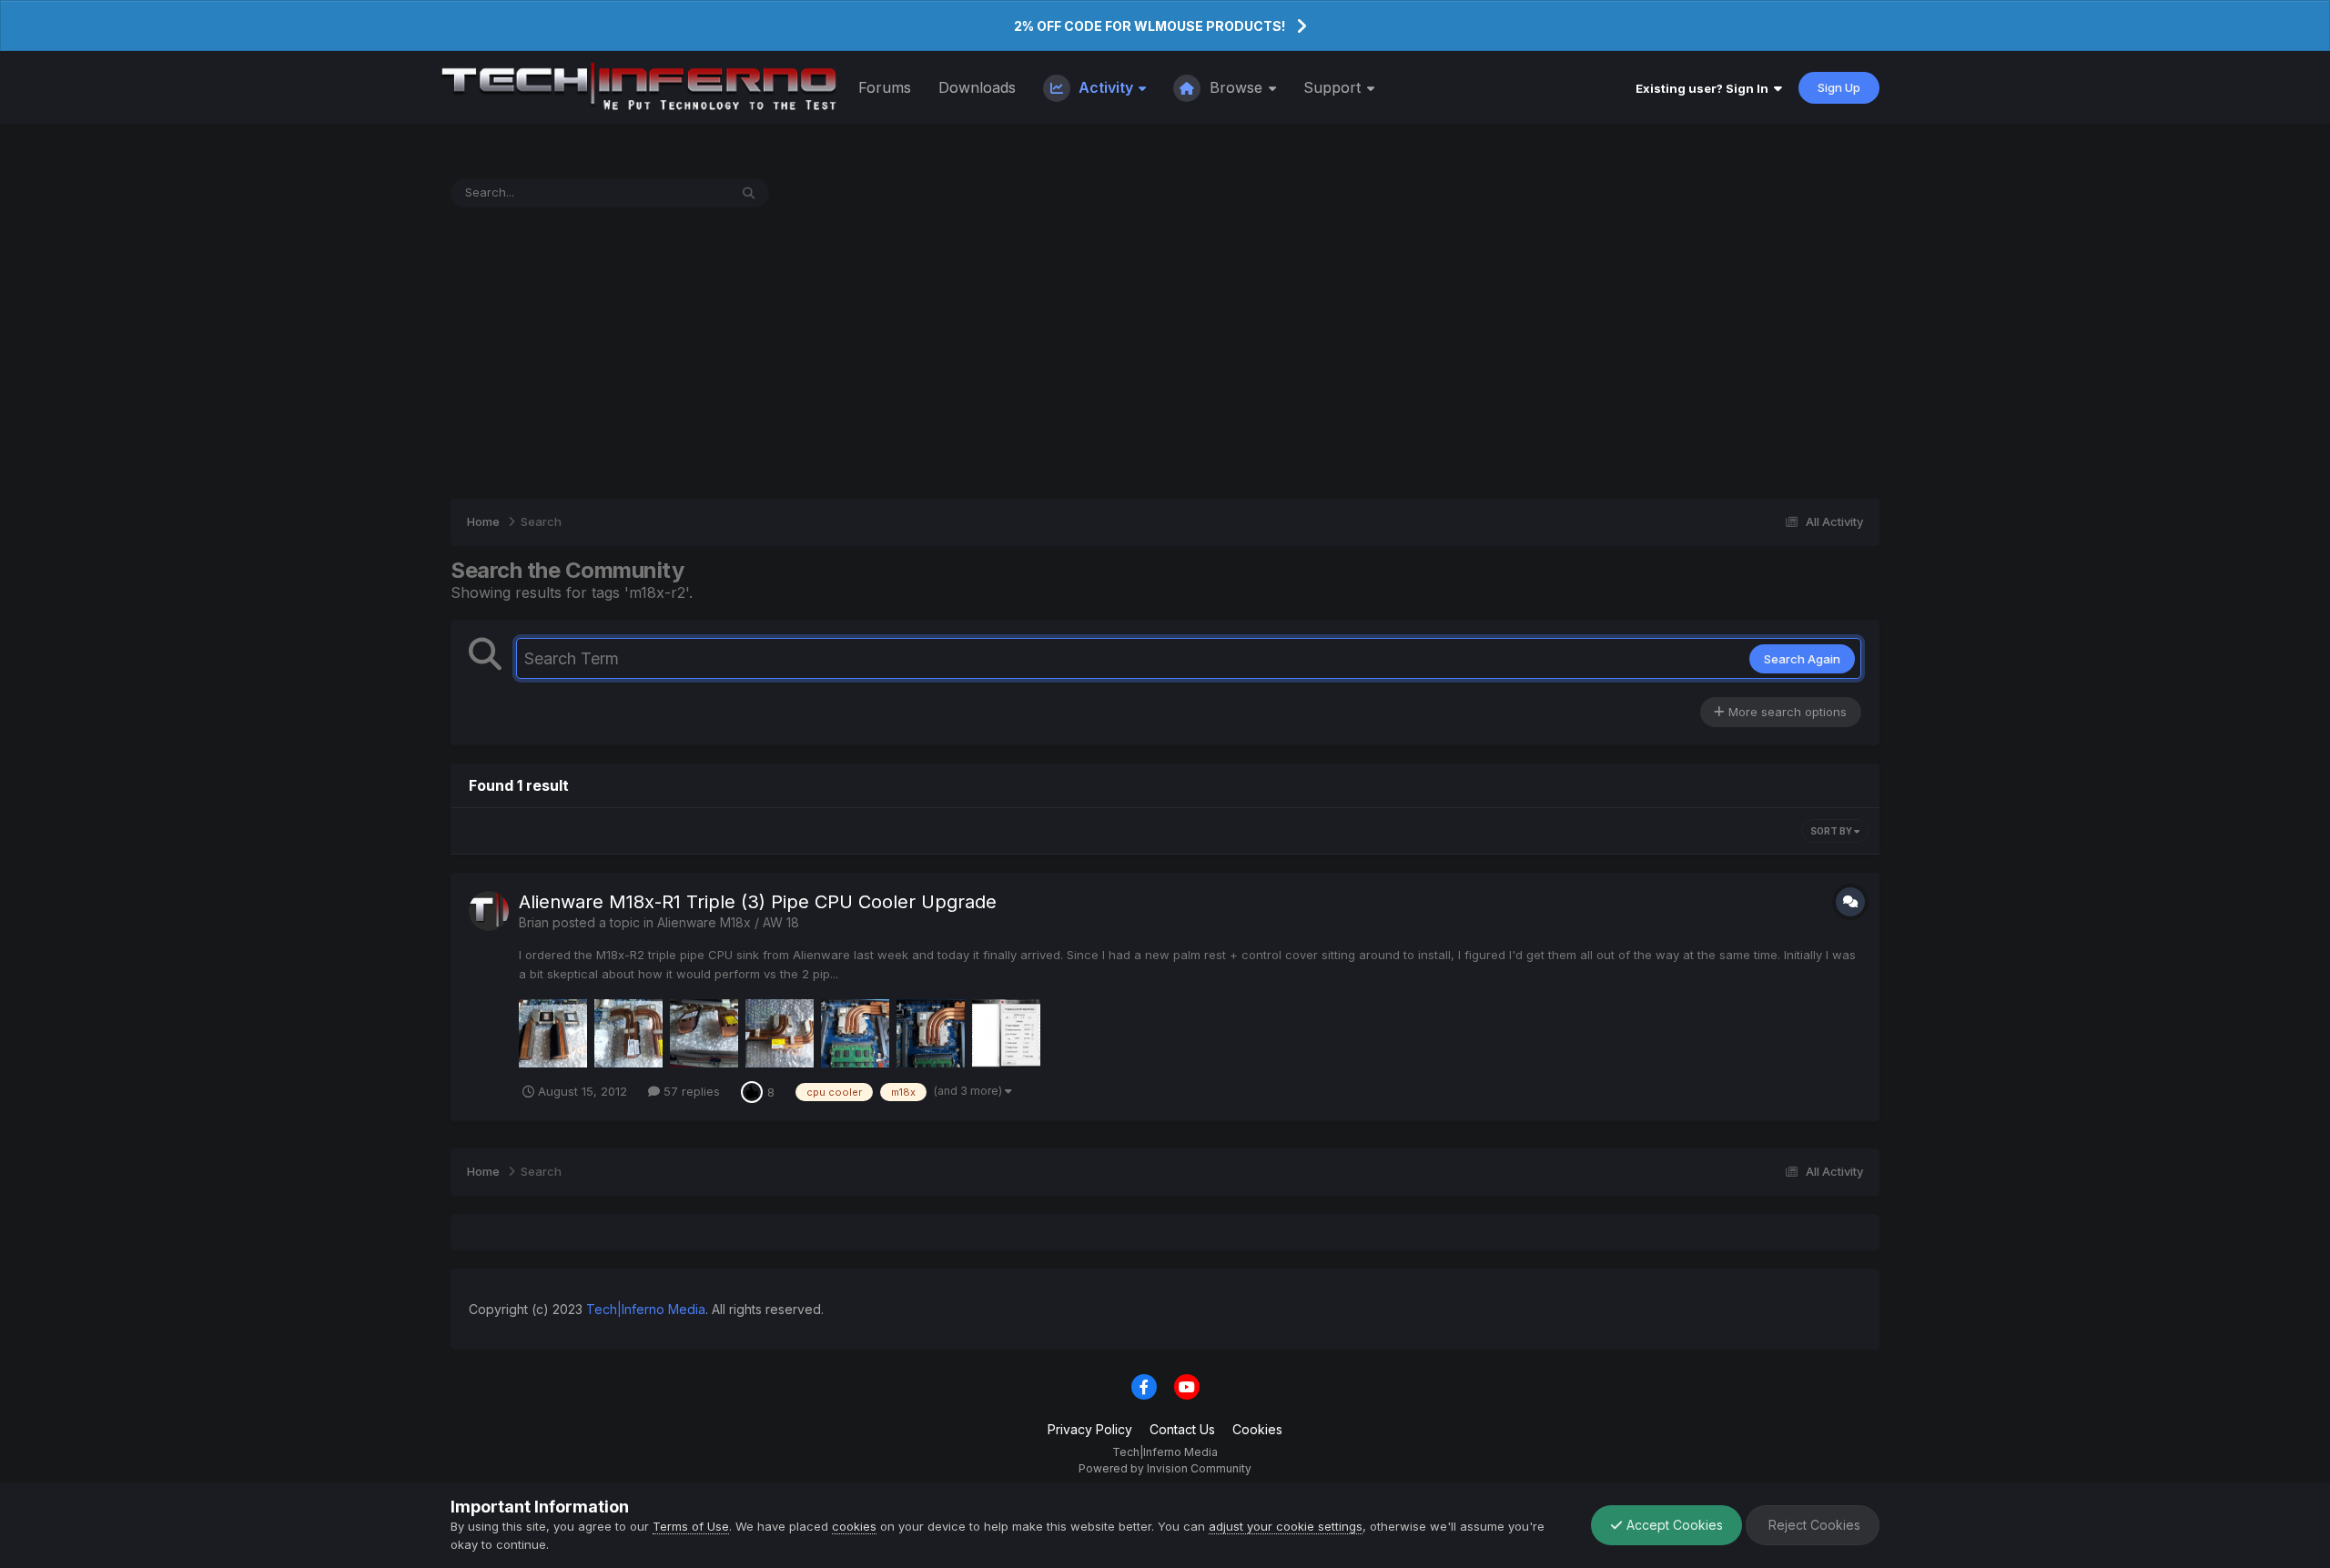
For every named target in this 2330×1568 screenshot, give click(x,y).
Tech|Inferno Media (646, 1309)
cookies (854, 1526)
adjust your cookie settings (1286, 1526)
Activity (1106, 87)
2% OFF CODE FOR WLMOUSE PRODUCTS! (1150, 26)
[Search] (749, 193)
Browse (1236, 87)
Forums (885, 87)
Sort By (1832, 831)
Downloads (977, 87)
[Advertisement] (1165, 353)
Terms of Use (691, 1526)
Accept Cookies (1673, 1525)
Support (1334, 87)
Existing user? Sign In (1705, 88)
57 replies (690, 1091)
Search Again (1802, 659)
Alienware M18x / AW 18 (728, 922)
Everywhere (672, 192)
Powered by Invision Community (1165, 1468)
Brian (534, 922)
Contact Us (1182, 1429)
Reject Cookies (1813, 1525)
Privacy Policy (1090, 1429)
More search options (1786, 712)
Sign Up (1839, 87)
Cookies (1257, 1429)
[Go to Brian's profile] (489, 911)
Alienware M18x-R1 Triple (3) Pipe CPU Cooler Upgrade (758, 902)
